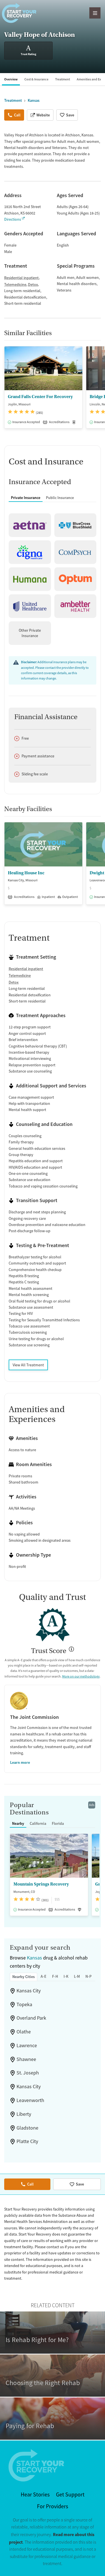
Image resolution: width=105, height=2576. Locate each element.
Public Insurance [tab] (60, 498)
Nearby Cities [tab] (24, 1977)
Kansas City (29, 1991)
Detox (33, 285)
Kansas (34, 1958)
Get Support (70, 2495)
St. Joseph (28, 2073)
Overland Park (31, 2018)
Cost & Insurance (36, 79)
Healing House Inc (26, 873)
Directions (13, 219)
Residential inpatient (21, 278)
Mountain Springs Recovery (41, 1884)
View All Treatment (28, 1365)
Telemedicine (15, 285)
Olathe (24, 2032)
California (38, 1823)
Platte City (27, 2141)
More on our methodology (81, 1676)
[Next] (100, 390)
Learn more (20, 1762)
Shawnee (26, 2059)
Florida (58, 1823)
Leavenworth (30, 2100)
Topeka (24, 2004)
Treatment (63, 79)
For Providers (53, 2506)
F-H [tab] (55, 1976)
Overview (11, 79)
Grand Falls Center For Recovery (40, 397)
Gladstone (27, 2128)
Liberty (24, 2114)
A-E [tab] (44, 1976)
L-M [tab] (77, 1976)
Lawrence (27, 2046)
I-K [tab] (66, 1976)
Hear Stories (35, 2495)
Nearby (18, 1823)
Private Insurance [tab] (26, 498)
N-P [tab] (88, 1976)
